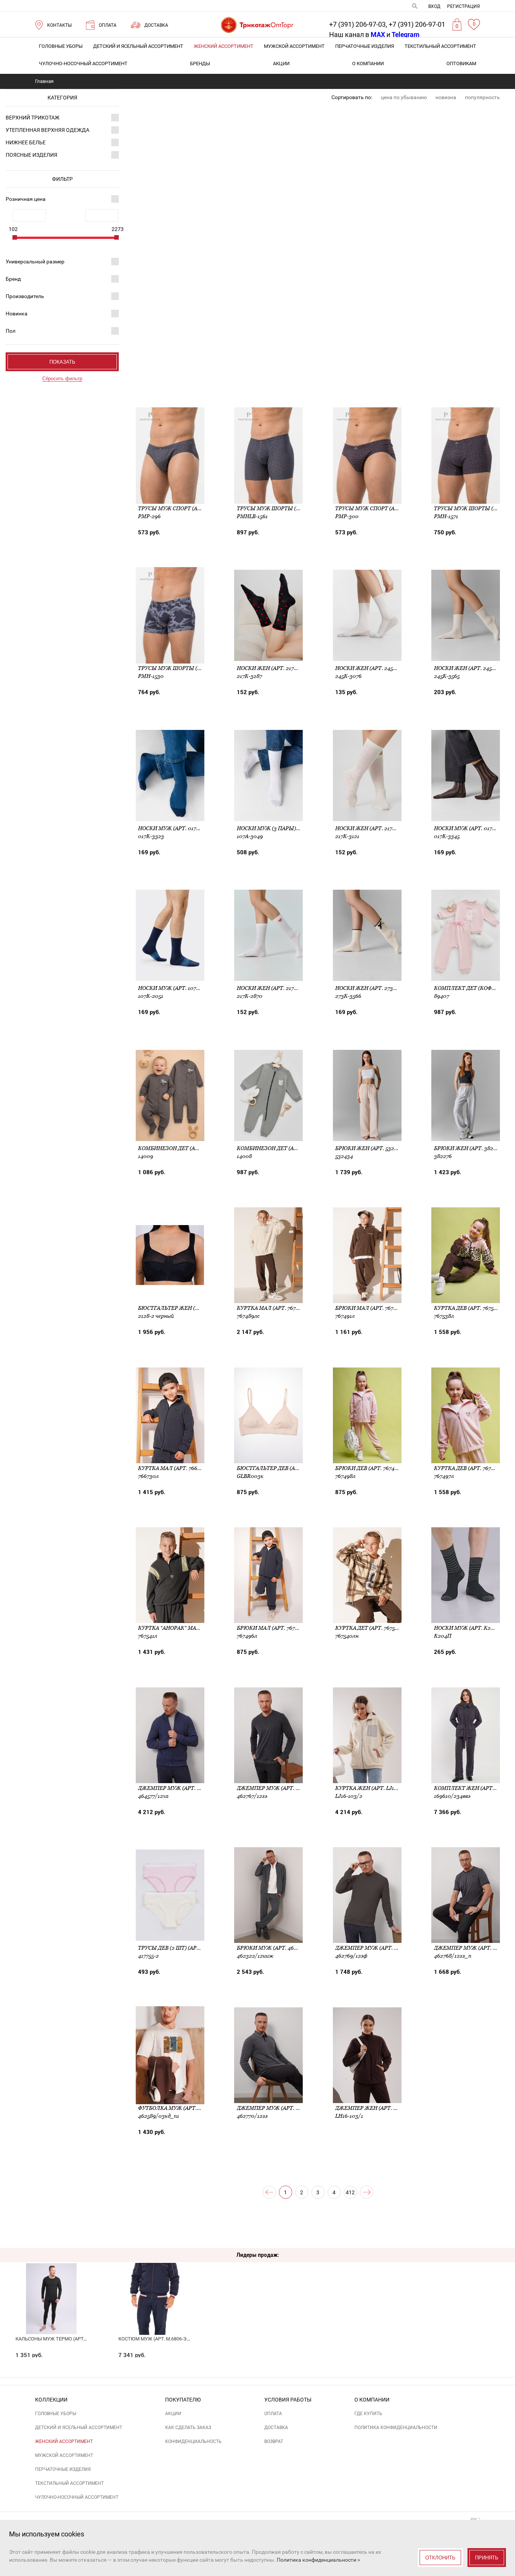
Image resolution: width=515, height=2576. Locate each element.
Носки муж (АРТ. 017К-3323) (177, 828)
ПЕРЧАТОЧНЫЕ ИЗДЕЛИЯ (365, 46)
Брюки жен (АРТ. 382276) (469, 1148)
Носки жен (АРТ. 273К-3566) (374, 988)
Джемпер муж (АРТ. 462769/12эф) (382, 1948)
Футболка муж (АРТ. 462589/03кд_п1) (191, 2108)
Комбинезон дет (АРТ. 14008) (278, 1148)
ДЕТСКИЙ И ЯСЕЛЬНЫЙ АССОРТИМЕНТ (138, 46)
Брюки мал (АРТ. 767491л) (371, 1308)
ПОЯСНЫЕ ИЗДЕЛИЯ (31, 155)
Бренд (13, 279)
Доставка (276, 2428)
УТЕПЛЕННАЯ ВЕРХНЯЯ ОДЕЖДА (48, 130)
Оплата (273, 2414)
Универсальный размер (35, 262)
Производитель (25, 296)
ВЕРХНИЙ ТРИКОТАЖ (33, 118)
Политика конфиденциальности (396, 2428)
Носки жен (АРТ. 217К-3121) (373, 828)
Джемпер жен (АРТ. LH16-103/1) (379, 2108)
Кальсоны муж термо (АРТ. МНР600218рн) (68, 2339)
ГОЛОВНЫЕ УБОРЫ (61, 46)
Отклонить (440, 2558)
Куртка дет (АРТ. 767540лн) (373, 1628)
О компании (368, 63)
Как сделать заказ (188, 2428)
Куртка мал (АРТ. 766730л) (175, 1468)
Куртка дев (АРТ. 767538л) (470, 1308)
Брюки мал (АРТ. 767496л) (273, 1628)
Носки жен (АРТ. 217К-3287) (275, 668)
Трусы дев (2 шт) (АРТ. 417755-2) (182, 1948)
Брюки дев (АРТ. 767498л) (371, 1468)
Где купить (368, 2414)
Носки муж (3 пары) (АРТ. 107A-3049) (288, 828)
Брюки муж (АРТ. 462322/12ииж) (283, 1948)
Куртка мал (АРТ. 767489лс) (275, 1308)
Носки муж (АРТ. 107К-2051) (176, 988)
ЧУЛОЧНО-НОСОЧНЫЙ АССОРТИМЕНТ (83, 63)
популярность (482, 97)
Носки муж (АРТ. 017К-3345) (473, 828)
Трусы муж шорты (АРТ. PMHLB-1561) (289, 508)
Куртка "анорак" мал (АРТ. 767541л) (188, 1628)
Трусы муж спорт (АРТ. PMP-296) (185, 508)
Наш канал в (357, 34)
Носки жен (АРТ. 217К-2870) (275, 988)
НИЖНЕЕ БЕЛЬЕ (26, 142)
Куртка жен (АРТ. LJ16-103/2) (375, 1788)
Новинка (17, 314)
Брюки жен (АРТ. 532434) (370, 1148)
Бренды (200, 63)
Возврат (274, 2441)
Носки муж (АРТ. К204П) (468, 1628)
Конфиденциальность (193, 2441)
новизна (446, 97)
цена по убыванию (404, 97)
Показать (62, 362)
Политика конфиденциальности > (318, 2560)
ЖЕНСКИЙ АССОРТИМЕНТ (224, 46)
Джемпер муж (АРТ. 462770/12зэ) (283, 2108)
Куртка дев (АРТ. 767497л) (470, 1468)
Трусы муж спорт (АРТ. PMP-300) (382, 508)
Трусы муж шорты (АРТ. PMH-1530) (188, 668)
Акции (281, 63)
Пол (11, 331)
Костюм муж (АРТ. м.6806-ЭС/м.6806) (164, 2339)
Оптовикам (461, 63)
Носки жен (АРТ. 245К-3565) (472, 668)
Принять (487, 2558)
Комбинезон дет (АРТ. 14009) (180, 1148)
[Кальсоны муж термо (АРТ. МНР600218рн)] (52, 2286)
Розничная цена (26, 199)
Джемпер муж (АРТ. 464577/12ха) (184, 1788)
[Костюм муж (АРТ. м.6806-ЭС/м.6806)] (155, 2286)
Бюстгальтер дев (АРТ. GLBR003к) (285, 1468)
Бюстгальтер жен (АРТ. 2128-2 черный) (195, 1308)
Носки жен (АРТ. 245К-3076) (374, 668)
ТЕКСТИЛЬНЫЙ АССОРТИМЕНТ (440, 46)
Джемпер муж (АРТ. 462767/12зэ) (283, 1788)
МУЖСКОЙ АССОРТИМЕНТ (294, 46)
